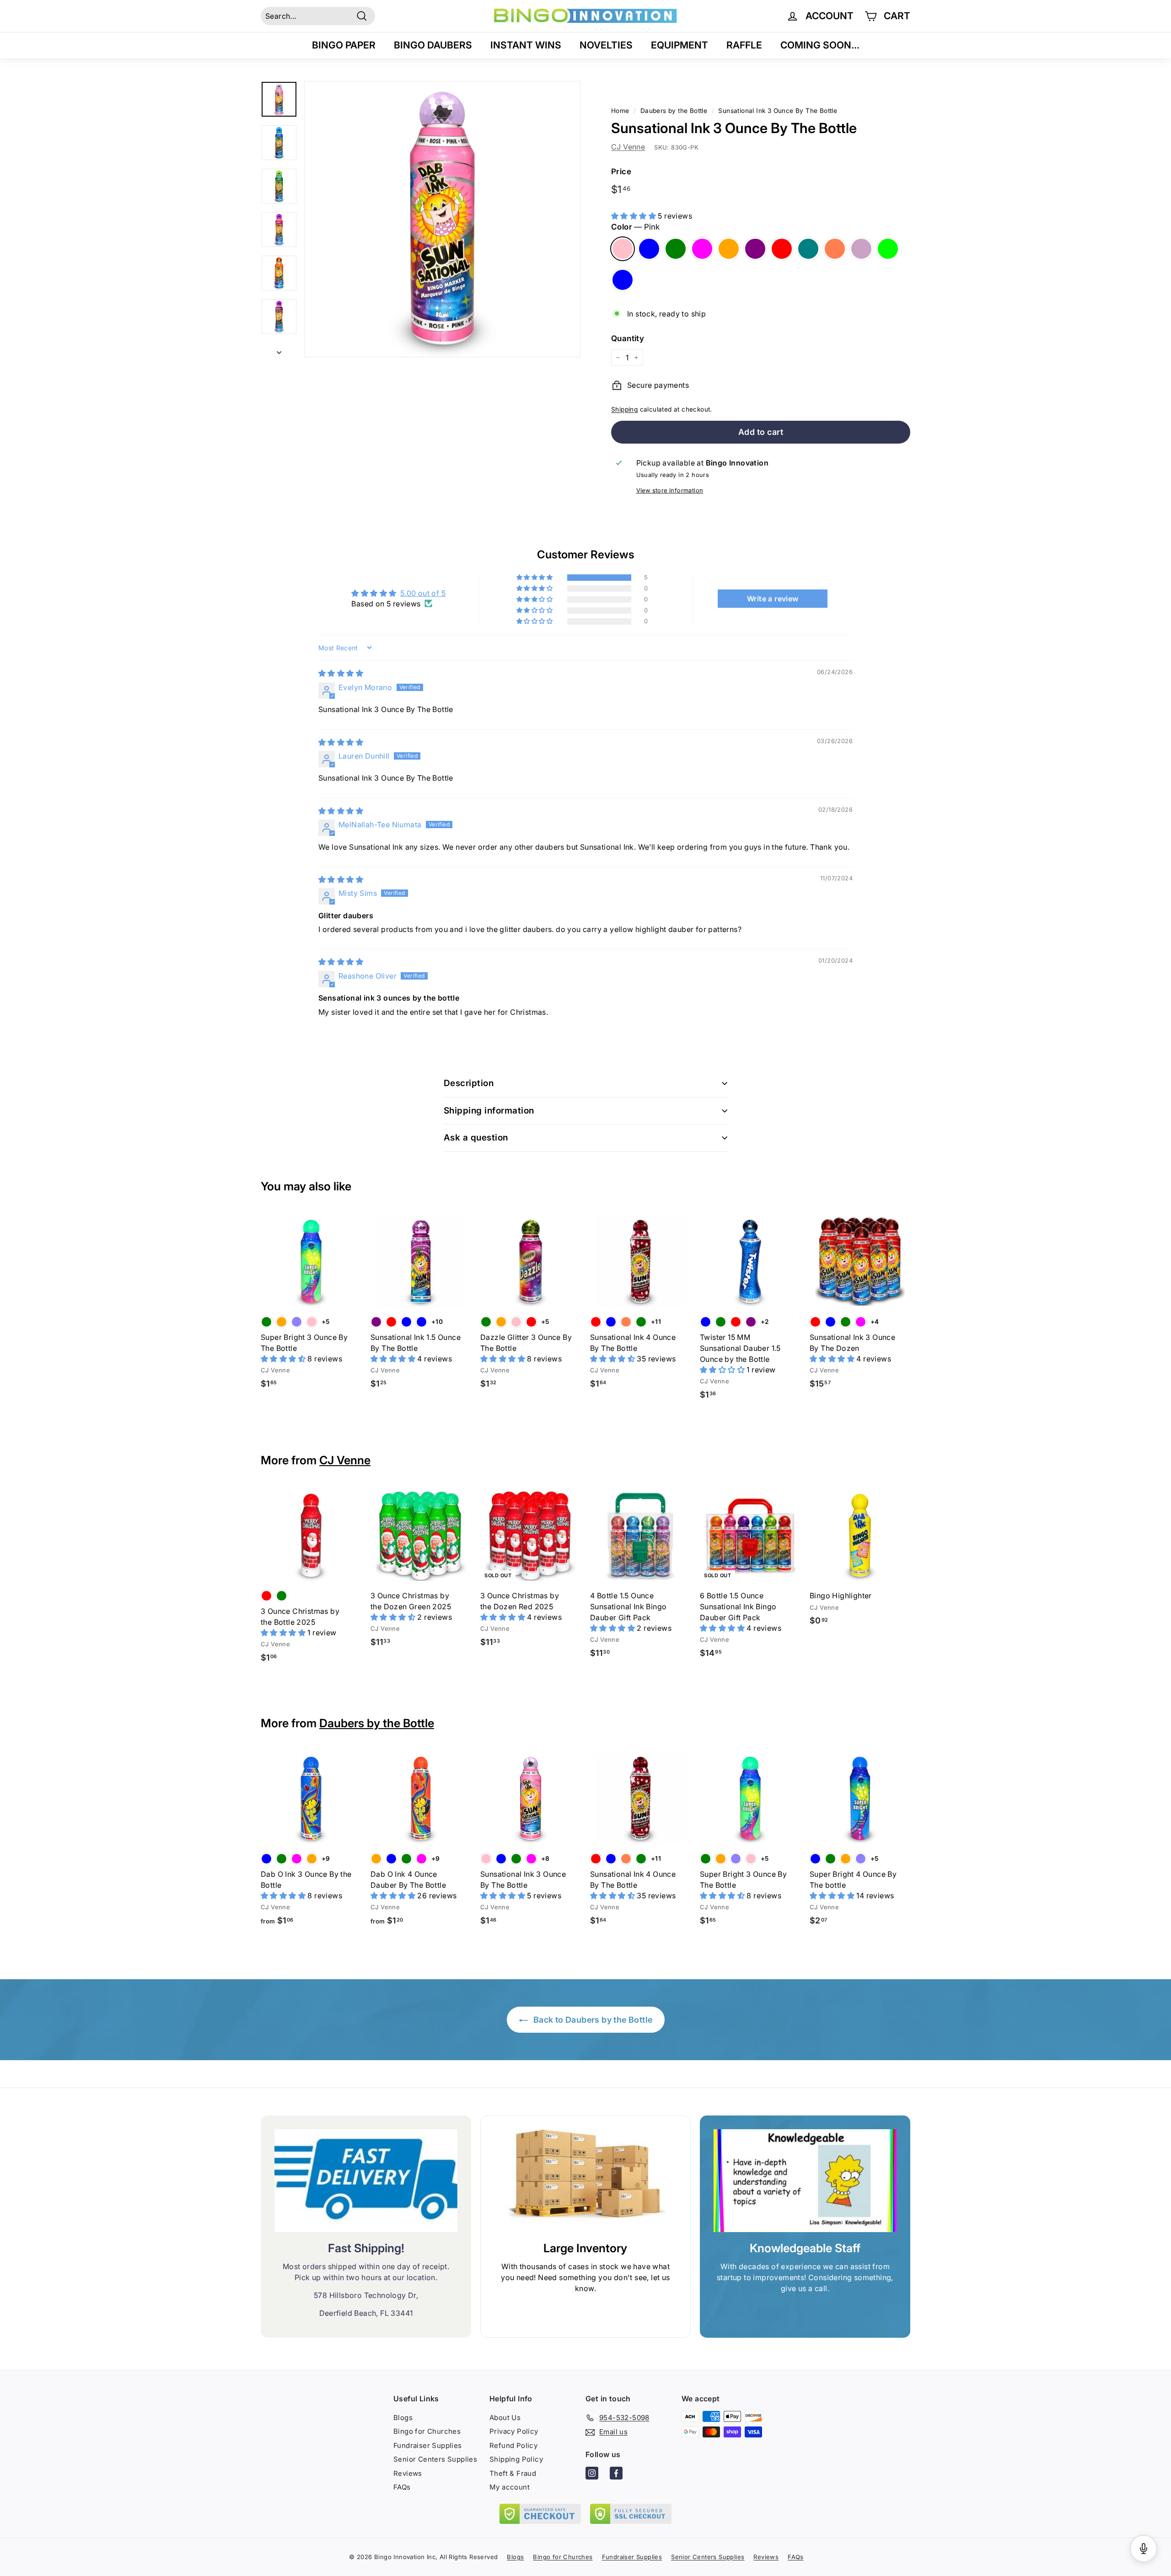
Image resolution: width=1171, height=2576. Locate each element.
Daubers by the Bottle (377, 1723)
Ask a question (476, 1138)
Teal (808, 249)
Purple (755, 249)
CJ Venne (628, 147)
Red (782, 249)
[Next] (279, 349)
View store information (670, 490)
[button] (634, 216)
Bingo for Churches (427, 2431)
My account (510, 2487)
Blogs (403, 2418)
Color (635, 227)
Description (469, 1083)
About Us (505, 2418)
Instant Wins (526, 45)
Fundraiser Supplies (428, 2445)
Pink (623, 249)
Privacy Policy (514, 2431)
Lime (888, 249)
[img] (341, 673)
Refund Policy (513, 2445)
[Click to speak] (1144, 2549)
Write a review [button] (773, 599)
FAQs (402, 2487)
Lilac (861, 249)
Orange (729, 249)
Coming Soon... (820, 45)
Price (621, 171)
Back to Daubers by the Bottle (592, 2020)
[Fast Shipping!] (366, 2181)
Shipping (624, 409)
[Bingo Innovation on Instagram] (592, 2475)
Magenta (702, 249)
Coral (835, 249)
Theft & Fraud (513, 2473)
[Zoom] (442, 219)
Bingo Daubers (433, 45)
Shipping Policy (516, 2459)
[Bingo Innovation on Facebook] (616, 2475)
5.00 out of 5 (423, 593)
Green (676, 249)
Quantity (628, 338)
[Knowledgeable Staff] (805, 2181)
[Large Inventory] (585, 2181)
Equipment (680, 45)
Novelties (606, 45)
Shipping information (489, 1111)
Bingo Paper (344, 45)
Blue (649, 249)
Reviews (408, 2473)
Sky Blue (623, 280)
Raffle (744, 45)
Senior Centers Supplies (435, 2459)
